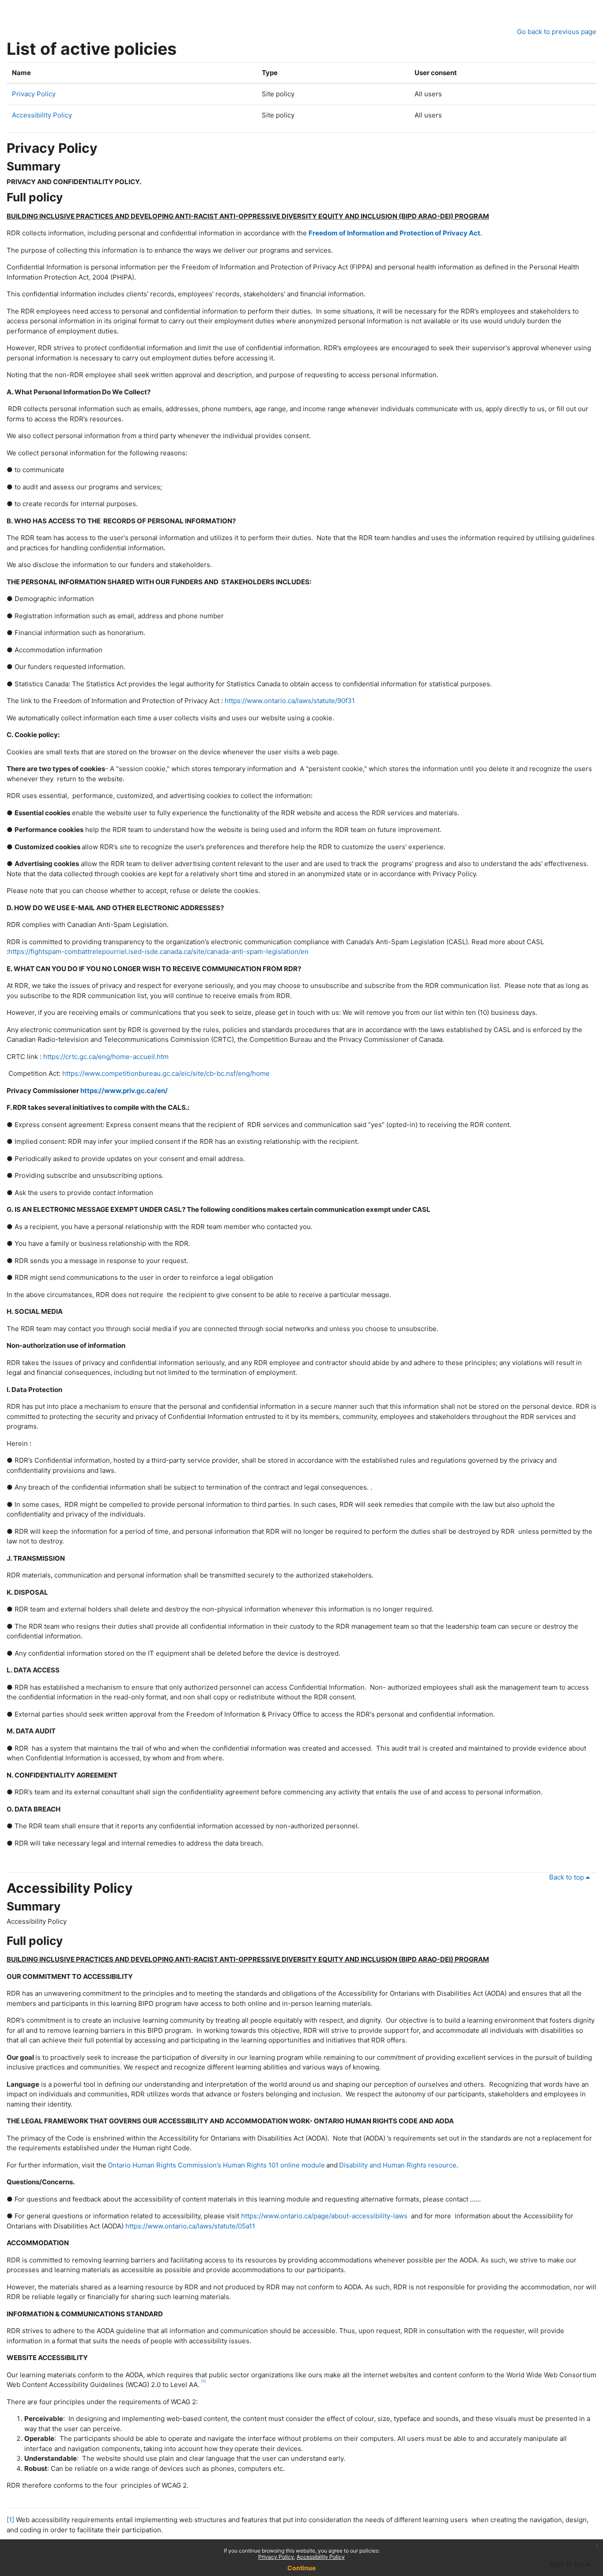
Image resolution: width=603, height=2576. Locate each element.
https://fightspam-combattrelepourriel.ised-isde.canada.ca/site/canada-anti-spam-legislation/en (158, 951)
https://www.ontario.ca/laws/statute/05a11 (190, 2226)
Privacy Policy (34, 94)
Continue (301, 2568)
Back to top (567, 1877)
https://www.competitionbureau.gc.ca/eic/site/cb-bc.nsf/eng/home (166, 1073)
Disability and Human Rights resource (398, 2165)
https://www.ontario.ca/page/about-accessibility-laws (324, 2216)
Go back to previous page (557, 32)
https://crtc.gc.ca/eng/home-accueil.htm (106, 1057)
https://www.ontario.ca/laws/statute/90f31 (290, 701)
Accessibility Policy (42, 115)
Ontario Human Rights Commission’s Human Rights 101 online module (216, 2165)
